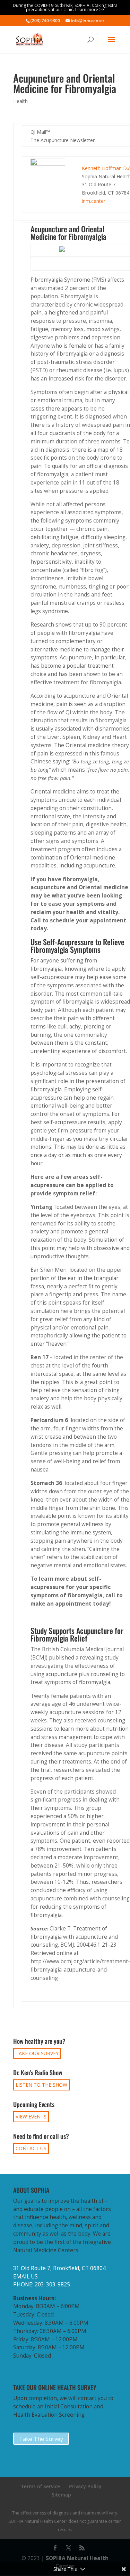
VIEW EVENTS (31, 2117)
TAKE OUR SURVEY (37, 2053)
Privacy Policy (85, 2486)
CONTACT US (31, 2148)
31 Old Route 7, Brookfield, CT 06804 (59, 2268)
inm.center (94, 201)
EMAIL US (25, 2277)
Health (20, 101)
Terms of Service (41, 2486)
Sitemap (61, 2495)
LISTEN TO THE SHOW (41, 2085)
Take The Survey (41, 2439)
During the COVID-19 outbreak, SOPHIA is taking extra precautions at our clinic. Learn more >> (65, 7)
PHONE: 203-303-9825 (42, 2284)
